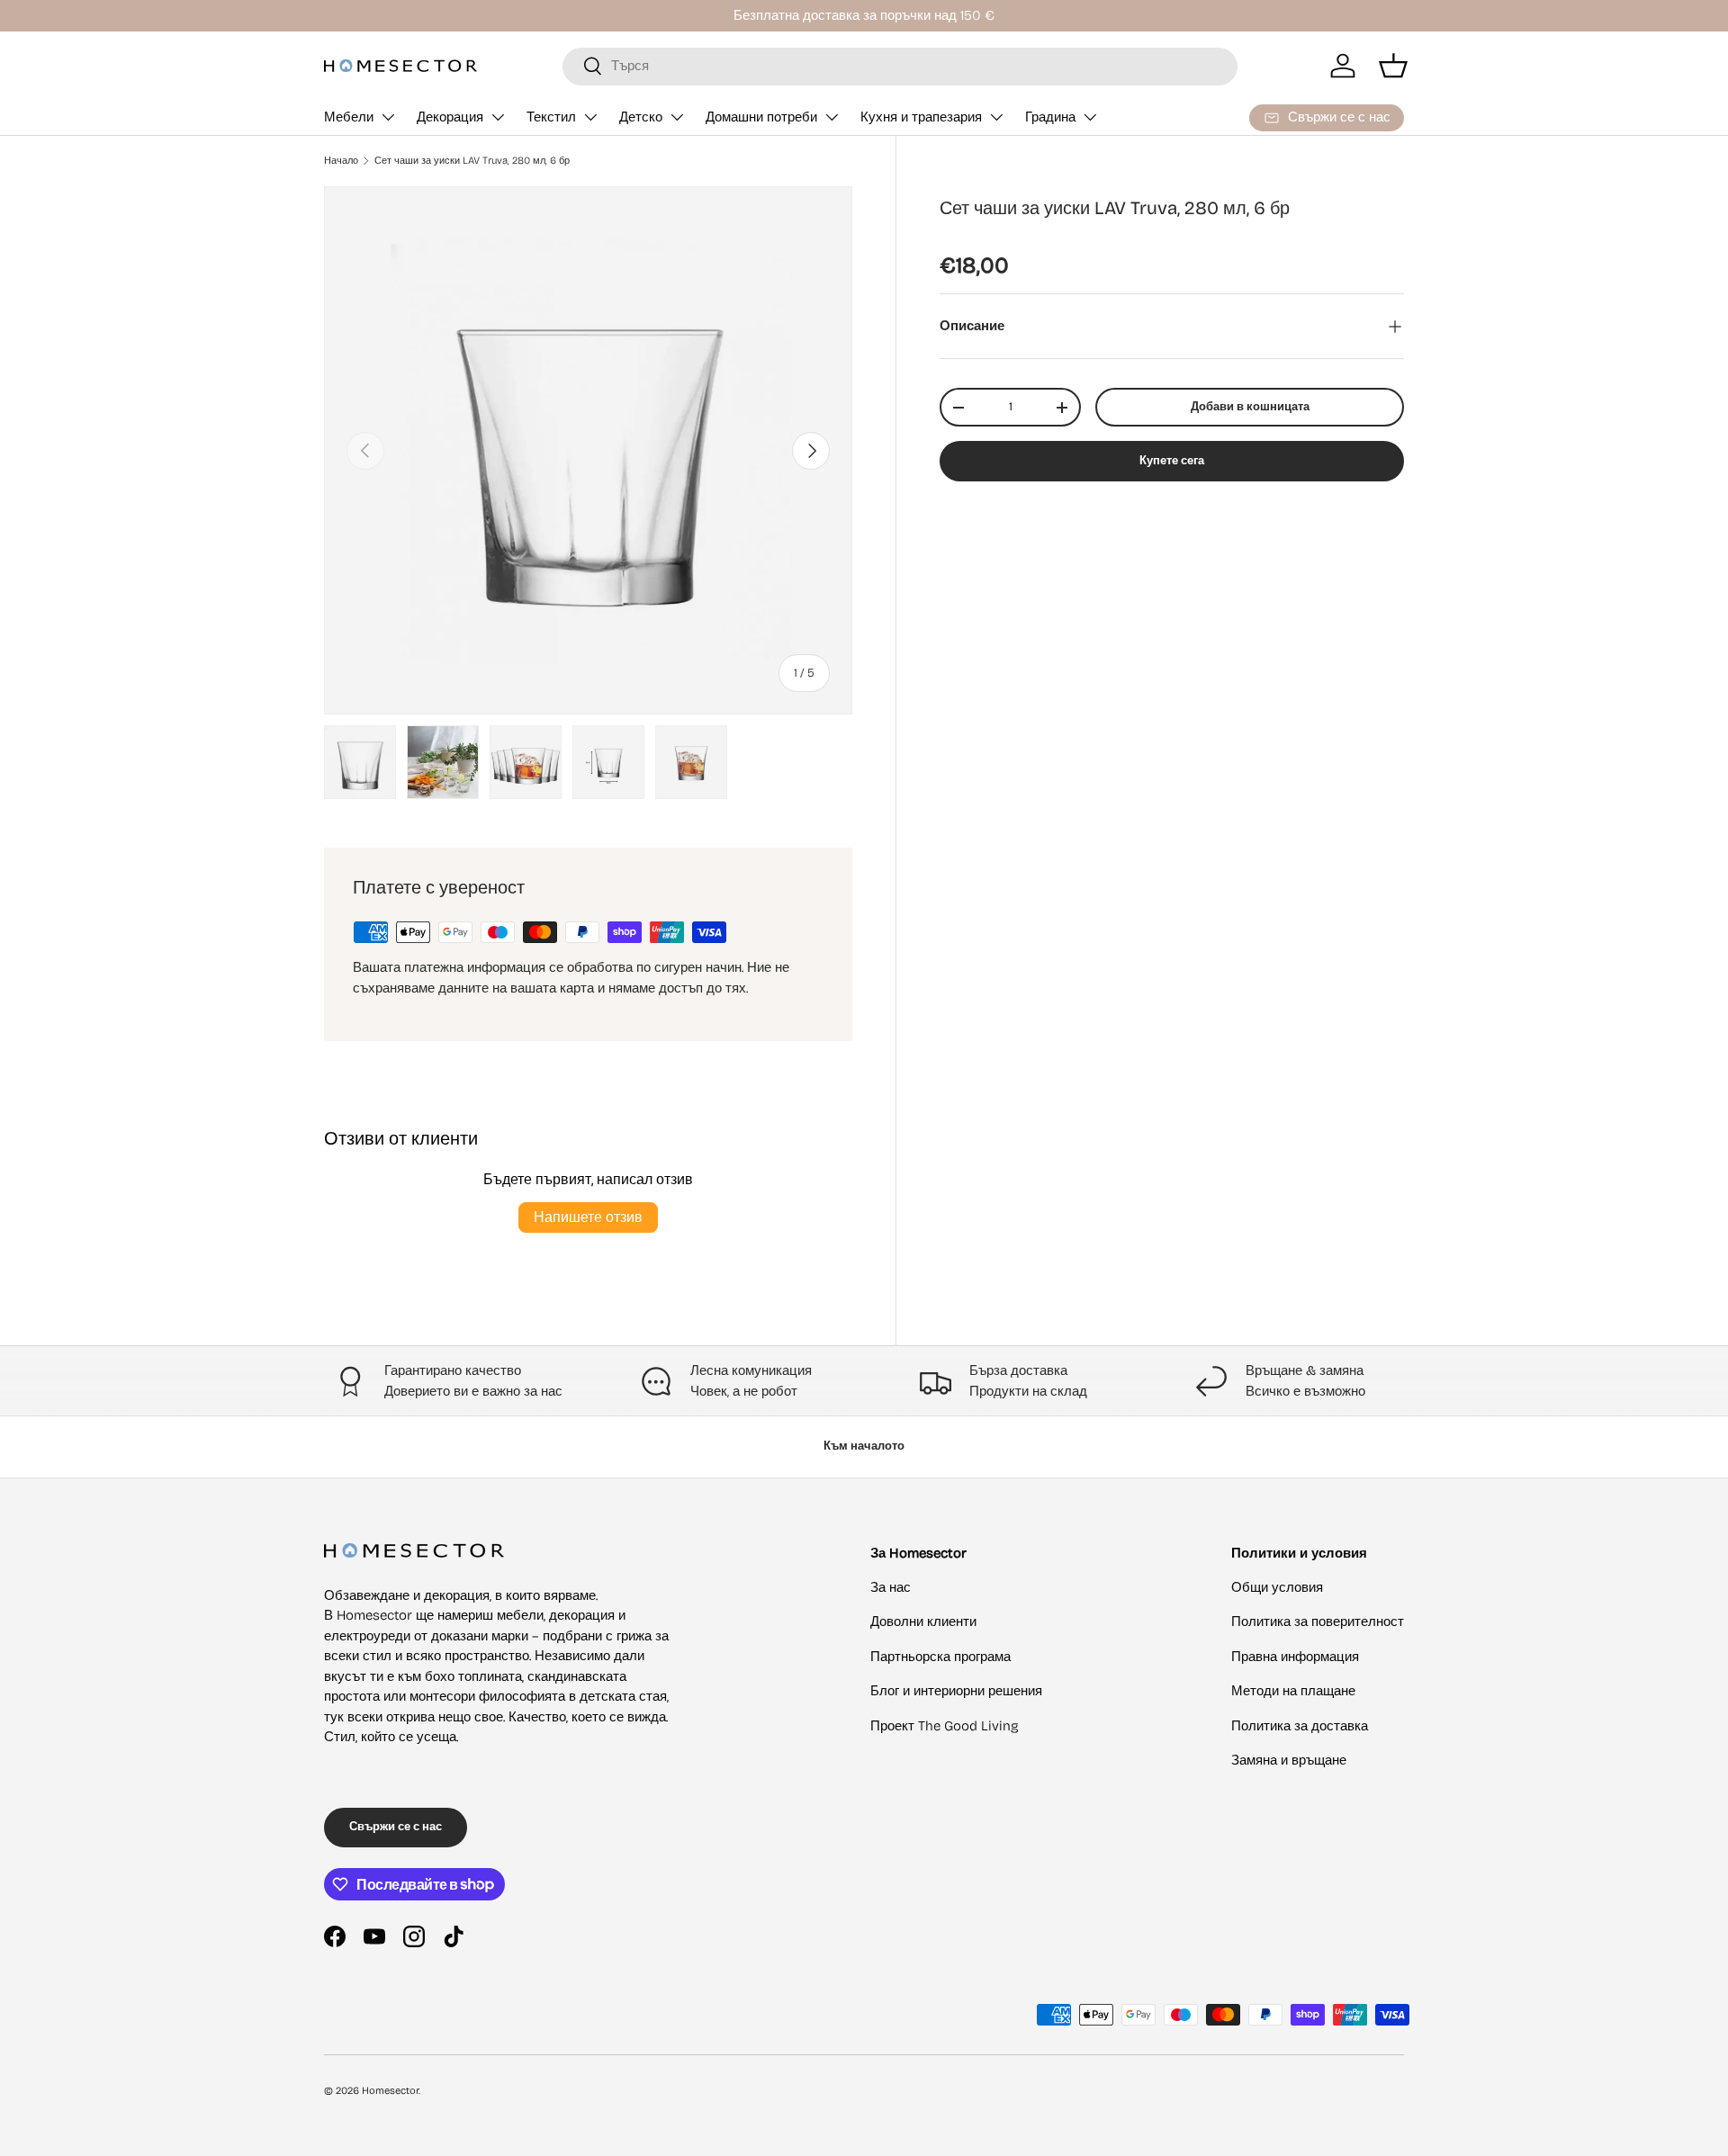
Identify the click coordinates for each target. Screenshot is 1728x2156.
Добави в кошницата (1250, 407)
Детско (641, 117)
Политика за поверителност (1318, 1621)
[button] (1393, 66)
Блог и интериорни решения (956, 1691)
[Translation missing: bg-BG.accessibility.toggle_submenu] (388, 117)
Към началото (864, 1446)
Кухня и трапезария (921, 117)
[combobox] (900, 66)
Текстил (551, 117)
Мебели (349, 117)
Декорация (450, 117)
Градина (1050, 117)
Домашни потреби (761, 117)
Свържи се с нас (396, 1827)
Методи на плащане (1293, 1691)
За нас (891, 1587)
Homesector (390, 2091)
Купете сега (1172, 462)
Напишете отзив (588, 1217)
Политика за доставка (1300, 1726)
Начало (341, 161)
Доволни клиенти (923, 1621)
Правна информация (1295, 1657)
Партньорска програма (940, 1657)
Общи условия (1277, 1587)
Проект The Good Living (945, 1726)
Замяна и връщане (1289, 1760)
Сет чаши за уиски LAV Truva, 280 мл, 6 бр (472, 161)
